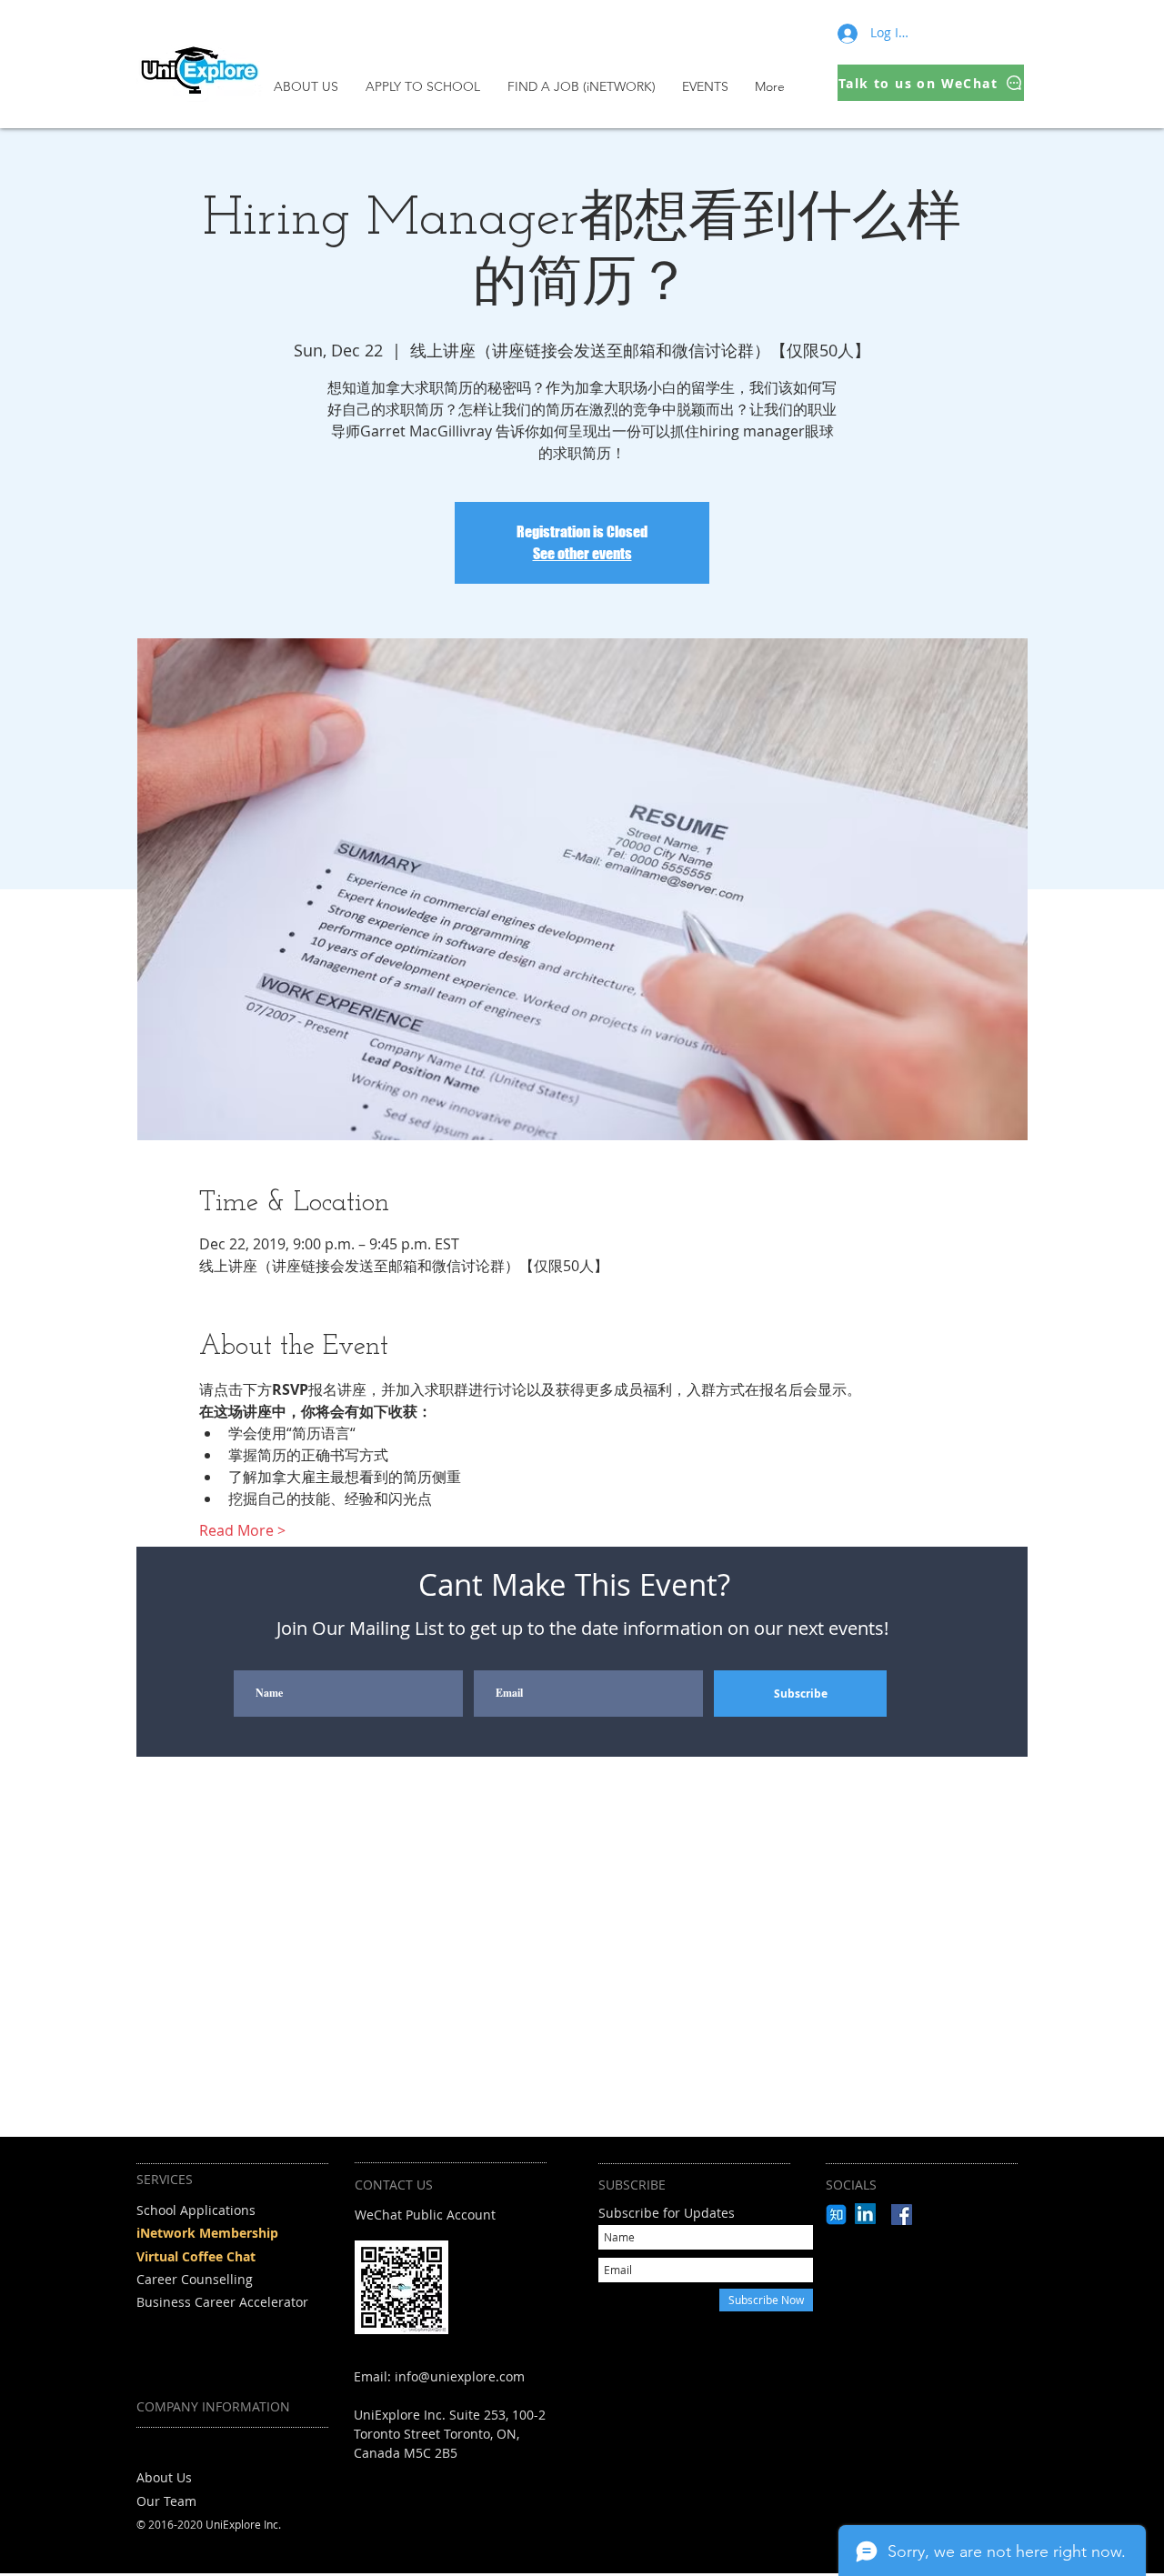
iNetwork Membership (207, 2233)
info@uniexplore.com (460, 2376)
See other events (582, 553)
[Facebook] (902, 2215)
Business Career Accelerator (222, 2302)
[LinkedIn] (865, 2214)
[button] (427, 86)
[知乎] (836, 2215)
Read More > (242, 1530)
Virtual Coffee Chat (196, 2256)
